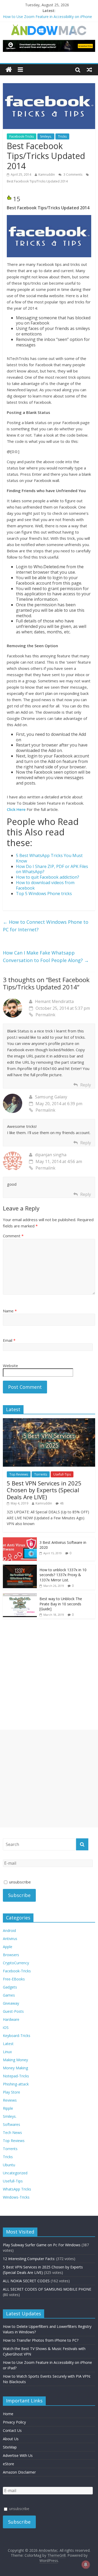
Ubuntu (9, 2165)
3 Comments (73, 175)
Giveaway (11, 2003)
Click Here (16, 809)
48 (62, 1503)
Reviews (10, 2100)
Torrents (41, 1474)
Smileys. (46, 136)
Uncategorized (15, 2173)
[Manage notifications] (86, 2565)
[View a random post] (89, 70)
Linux (7, 2052)
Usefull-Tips (62, 1474)
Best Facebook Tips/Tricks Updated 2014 (37, 181)
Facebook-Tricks (22, 136)
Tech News (12, 2133)
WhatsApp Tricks (17, 2189)
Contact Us (12, 2430)
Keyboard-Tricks (17, 2036)
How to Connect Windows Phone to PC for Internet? (46, 926)
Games (9, 1995)
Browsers (11, 1955)
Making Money (15, 2060)
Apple (8, 1947)
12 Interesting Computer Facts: (29, 2259)
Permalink (45, 1015)
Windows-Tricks (16, 2197)
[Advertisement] (49, 1779)
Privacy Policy (14, 2422)
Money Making (15, 2068)
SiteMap (10, 2447)
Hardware (11, 2019)
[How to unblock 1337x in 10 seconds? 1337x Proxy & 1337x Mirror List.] (20, 1567)
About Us (11, 2439)
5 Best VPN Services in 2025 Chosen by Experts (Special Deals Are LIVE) (44, 1490)
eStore (8, 2464)
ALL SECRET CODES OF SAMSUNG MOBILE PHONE (47, 2289)
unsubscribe (19, 1882)
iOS (6, 2027)
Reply (86, 1085)
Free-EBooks (14, 1979)
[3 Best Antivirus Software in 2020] (20, 1540)
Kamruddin (47, 175)
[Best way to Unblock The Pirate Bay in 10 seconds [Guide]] (20, 1596)
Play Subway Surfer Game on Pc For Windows (42, 2245)
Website (10, 1366)
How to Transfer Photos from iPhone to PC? (41, 2340)
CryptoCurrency (16, 1963)
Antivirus (10, 1939)
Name (10, 1311)
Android (9, 1931)
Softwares (11, 2124)
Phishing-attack (16, 2084)
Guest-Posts (13, 2011)
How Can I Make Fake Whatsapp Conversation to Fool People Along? (46, 956)
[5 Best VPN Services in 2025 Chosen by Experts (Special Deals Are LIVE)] (49, 1421)
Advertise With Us (18, 2455)
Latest (8, 2044)
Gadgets (10, 1987)
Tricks (62, 136)
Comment (13, 1236)
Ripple (8, 2108)
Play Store (11, 2092)
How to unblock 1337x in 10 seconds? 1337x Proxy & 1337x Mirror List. (63, 1575)
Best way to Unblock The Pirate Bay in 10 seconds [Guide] (61, 1604)
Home (8, 2414)
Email (9, 1340)
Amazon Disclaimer (19, 2472)
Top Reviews (19, 1474)
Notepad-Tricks (16, 2076)
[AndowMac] (49, 27)
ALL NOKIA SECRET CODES (26, 2281)
